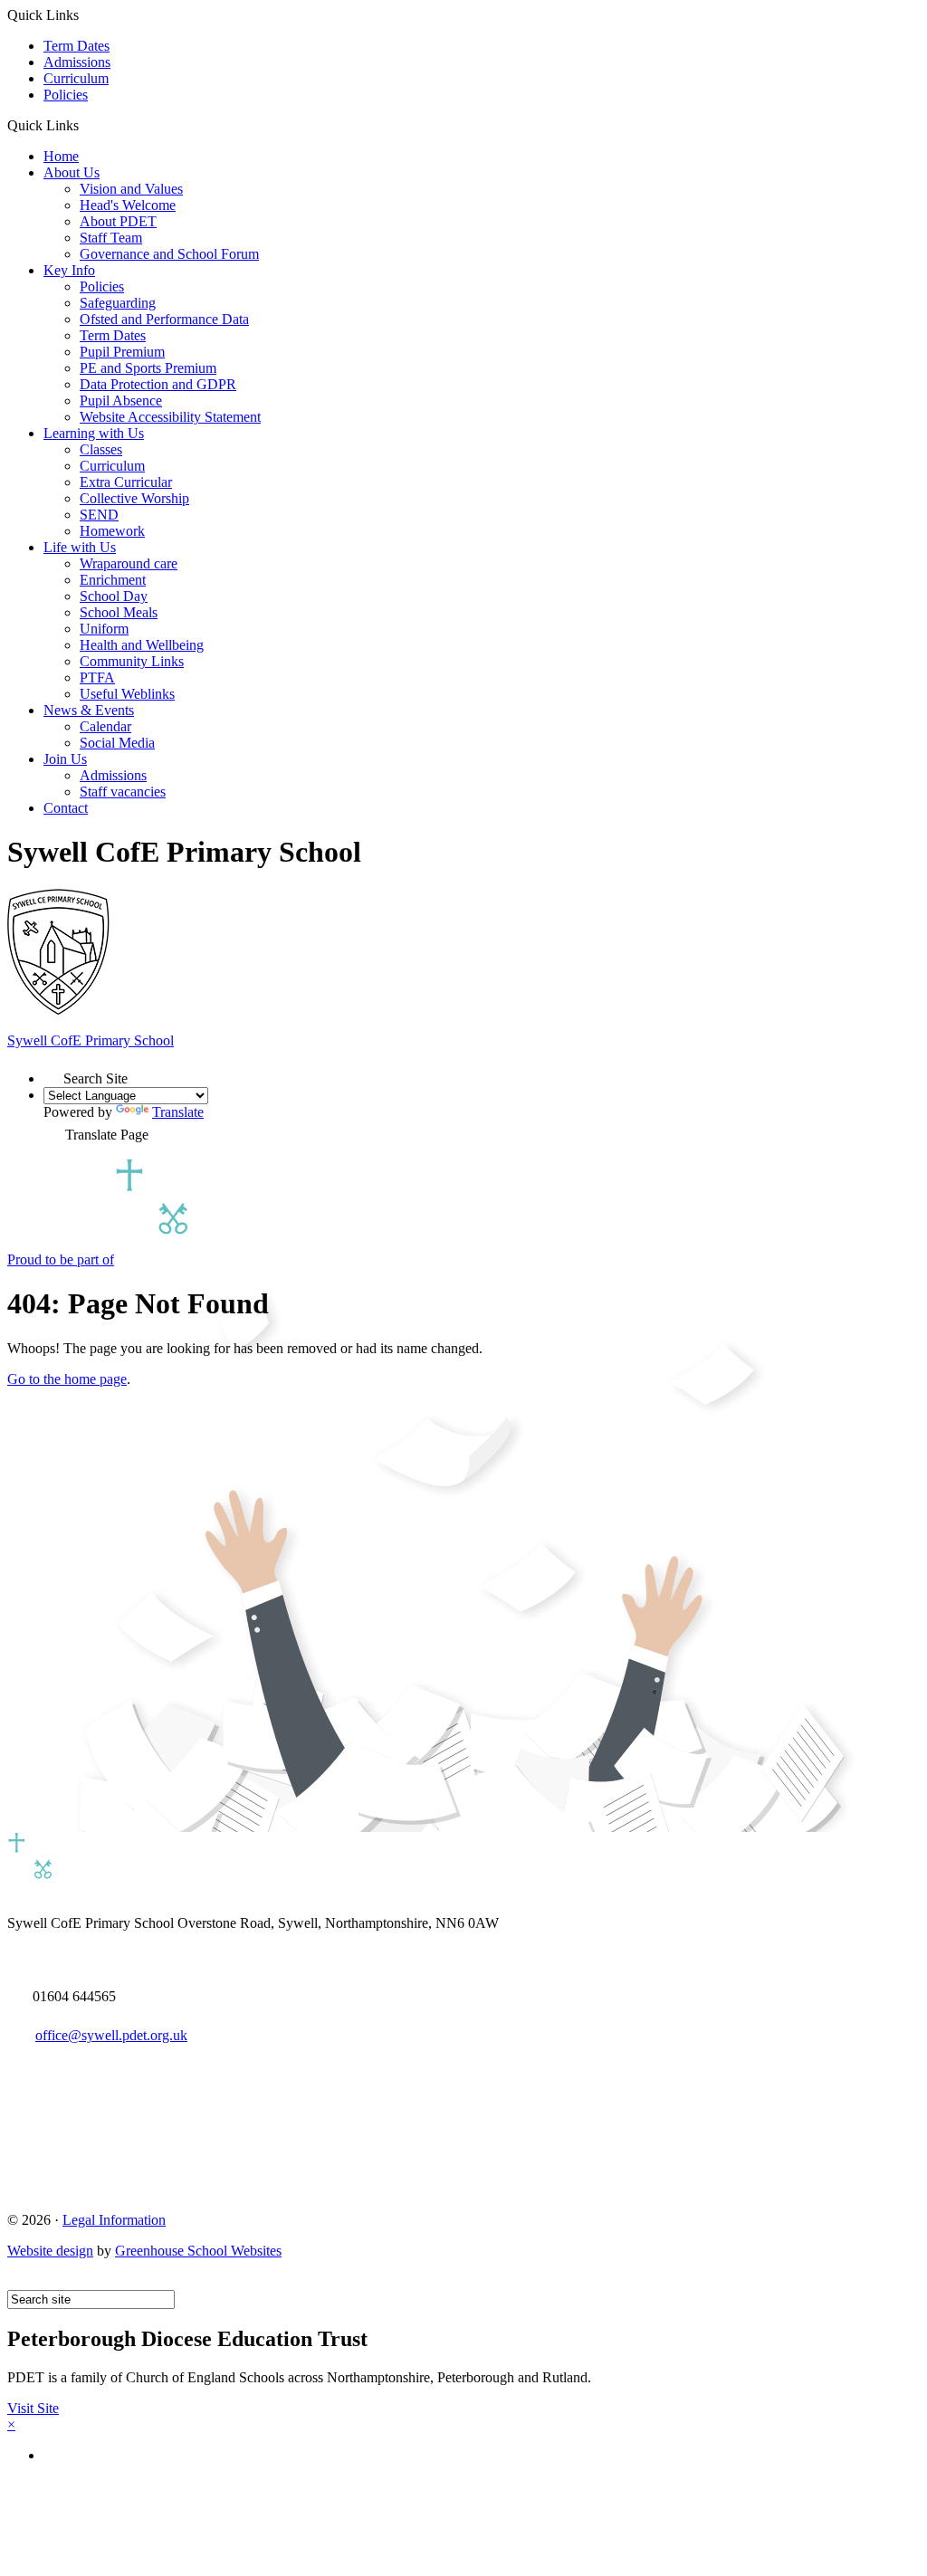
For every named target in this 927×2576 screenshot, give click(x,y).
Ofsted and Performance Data (164, 319)
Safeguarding (118, 303)
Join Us (65, 759)
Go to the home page (67, 1379)
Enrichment (113, 580)
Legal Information (114, 2220)
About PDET (118, 221)
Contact (66, 808)
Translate (178, 1112)
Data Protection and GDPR (158, 384)
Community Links (132, 661)
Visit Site (33, 2408)
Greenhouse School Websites (198, 2251)
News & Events (89, 710)
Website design (50, 2251)
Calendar (105, 726)
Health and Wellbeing (142, 645)
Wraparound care (129, 563)
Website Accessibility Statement (170, 417)
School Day (114, 596)
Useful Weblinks (127, 694)
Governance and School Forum (169, 254)
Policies (66, 95)
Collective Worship (134, 498)
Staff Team (111, 238)
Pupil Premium (122, 352)
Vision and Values (131, 189)
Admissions (77, 62)
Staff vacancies (123, 792)
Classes (101, 449)
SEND (99, 515)
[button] (86, 125)
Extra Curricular (126, 482)
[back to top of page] (16, 2281)
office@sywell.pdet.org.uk (111, 2035)
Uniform (104, 629)
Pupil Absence (121, 401)
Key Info (69, 270)
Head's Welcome (128, 205)
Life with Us (80, 547)
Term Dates (76, 46)
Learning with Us (94, 433)
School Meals (119, 612)
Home (61, 156)
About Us (72, 172)
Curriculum (76, 78)
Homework (112, 531)
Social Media (117, 743)
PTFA (97, 677)
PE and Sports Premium (148, 368)
